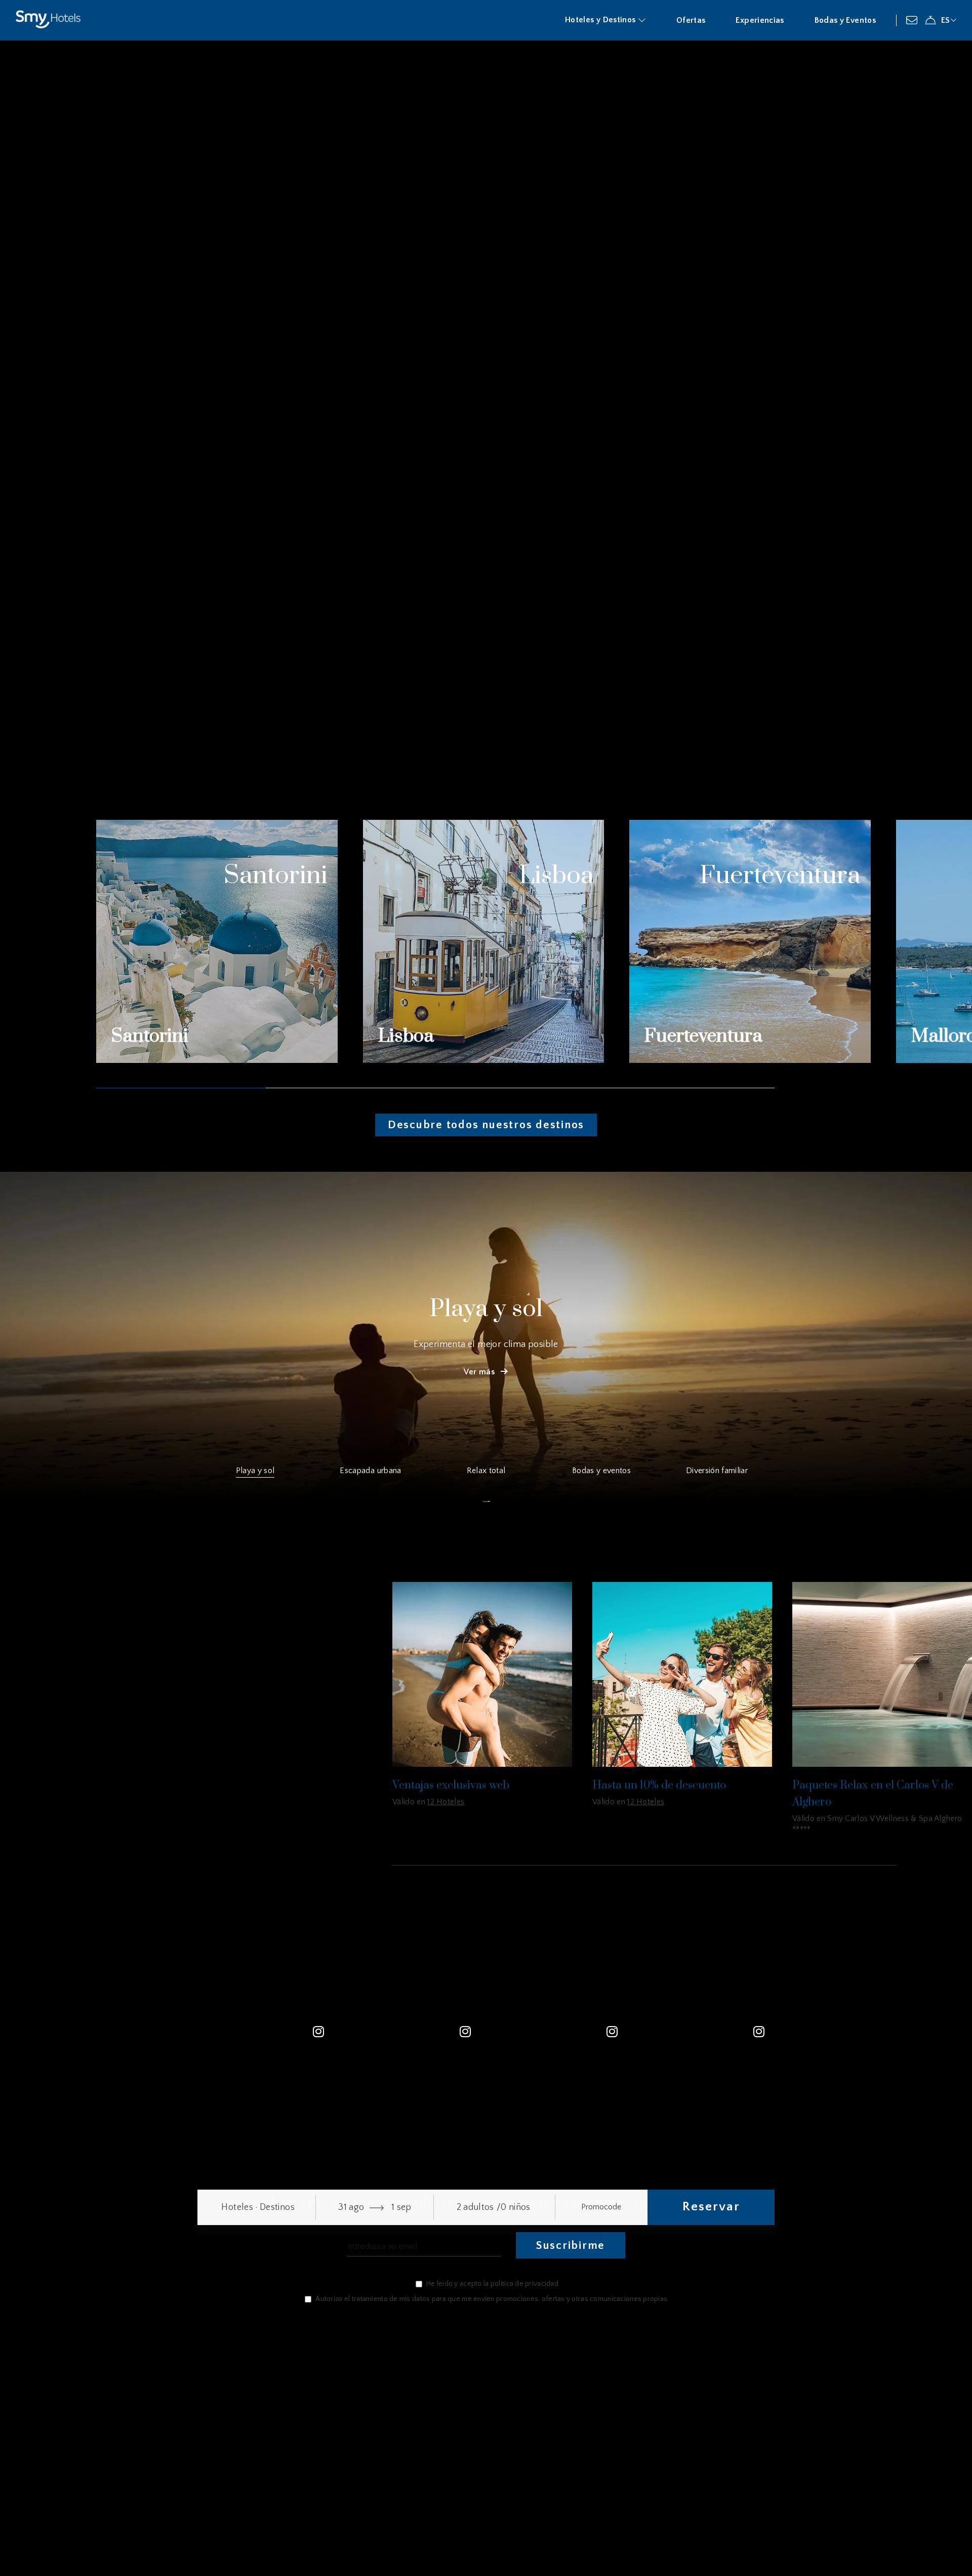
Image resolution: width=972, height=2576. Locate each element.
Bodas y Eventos (845, 20)
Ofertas (691, 20)
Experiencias (760, 20)
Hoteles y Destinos (601, 20)
